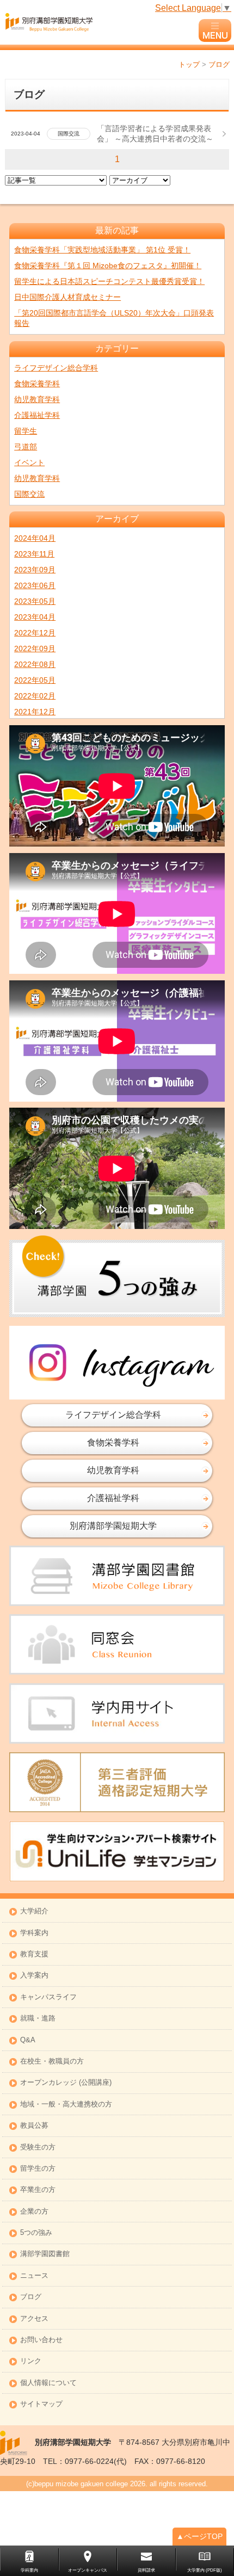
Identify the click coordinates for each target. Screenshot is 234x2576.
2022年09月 (35, 648)
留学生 (26, 431)
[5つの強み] (117, 1276)
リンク (31, 2361)
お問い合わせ (41, 2340)
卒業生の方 (38, 2190)
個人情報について (48, 2383)
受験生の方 (38, 2148)
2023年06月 (35, 585)
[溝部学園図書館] (117, 1576)
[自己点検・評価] (117, 1783)
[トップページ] (101, 22)
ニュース (34, 2276)
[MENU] (215, 30)
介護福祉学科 (37, 415)
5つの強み (36, 2233)
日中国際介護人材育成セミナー (67, 297)
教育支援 (34, 1954)
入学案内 (34, 1976)
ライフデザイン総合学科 (56, 368)
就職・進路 (38, 2019)
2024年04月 (35, 538)
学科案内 (34, 1933)
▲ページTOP (199, 2536)
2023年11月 (34, 554)
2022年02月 (35, 696)
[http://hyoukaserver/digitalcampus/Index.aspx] (117, 1713)
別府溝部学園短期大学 (113, 1526)
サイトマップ (41, 2404)
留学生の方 (38, 2169)
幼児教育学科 (37, 399)
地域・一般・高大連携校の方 (66, 2105)
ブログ (31, 2297)
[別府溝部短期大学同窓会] (117, 1644)
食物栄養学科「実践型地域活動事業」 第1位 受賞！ (102, 250)
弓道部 (26, 447)
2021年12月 (35, 712)
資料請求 (146, 2570)
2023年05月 (35, 601)
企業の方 (34, 2212)
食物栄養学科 (37, 384)
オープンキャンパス (88, 2570)
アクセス (34, 2319)
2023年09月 (35, 570)
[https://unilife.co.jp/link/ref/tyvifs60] (117, 1851)
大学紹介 (34, 1911)
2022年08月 (35, 664)
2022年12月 (35, 633)
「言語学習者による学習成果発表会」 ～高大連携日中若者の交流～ (155, 134)
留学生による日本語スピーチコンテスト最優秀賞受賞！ (109, 281)
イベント (29, 462)
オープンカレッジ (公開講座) (66, 2083)
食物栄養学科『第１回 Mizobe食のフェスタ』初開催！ (108, 265)
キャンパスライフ (48, 1997)
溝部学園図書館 (45, 2254)
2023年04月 (35, 617)
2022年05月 (35, 680)
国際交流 (29, 494)
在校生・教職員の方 (52, 2062)
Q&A (28, 2040)
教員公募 (34, 2126)
